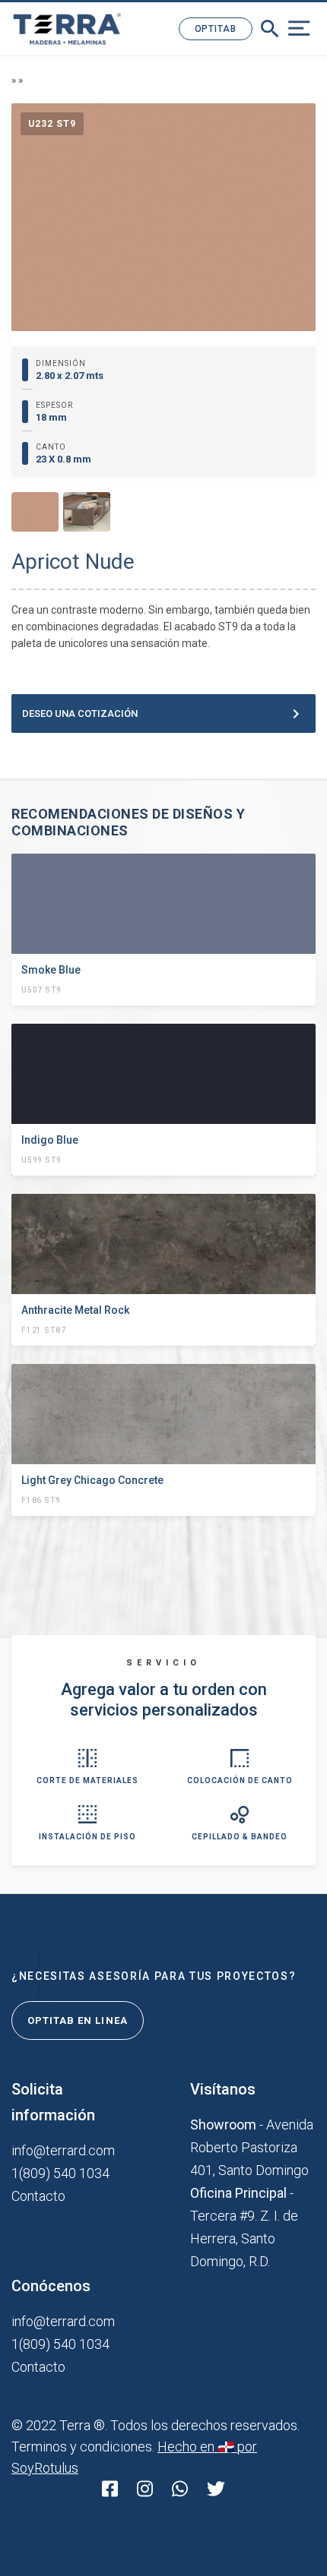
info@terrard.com (63, 2150)
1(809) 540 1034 (60, 2173)
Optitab (216, 29)
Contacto (38, 2196)
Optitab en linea (78, 2020)
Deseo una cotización (163, 714)
